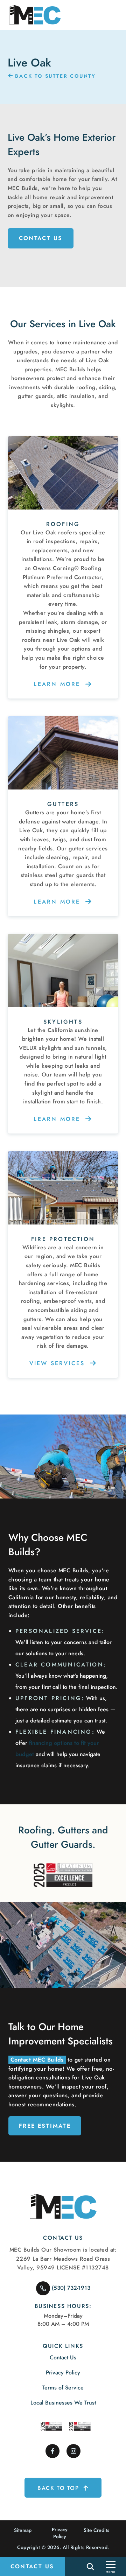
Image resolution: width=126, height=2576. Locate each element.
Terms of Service (63, 2388)
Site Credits (96, 2530)
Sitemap (23, 2530)
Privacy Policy (63, 2373)
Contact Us (41, 238)
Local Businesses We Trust (63, 2403)
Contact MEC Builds (37, 2060)
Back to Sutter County (54, 76)
